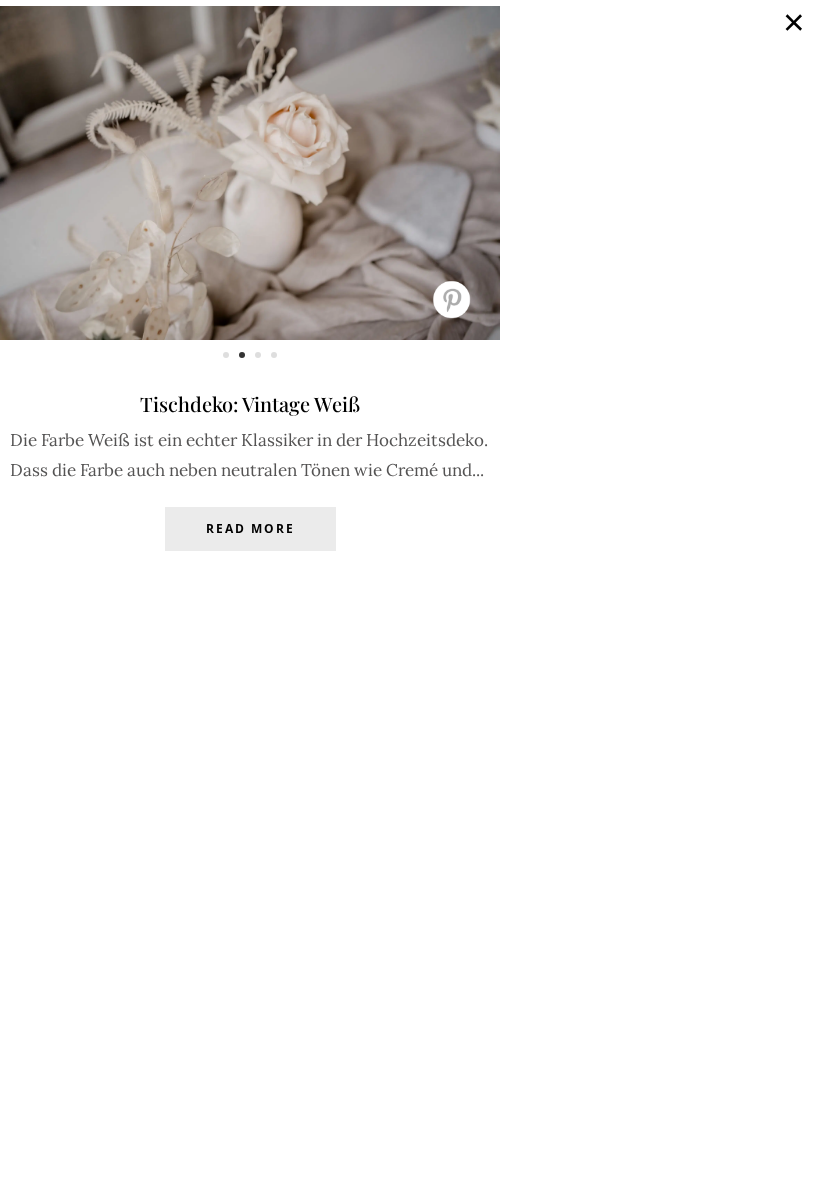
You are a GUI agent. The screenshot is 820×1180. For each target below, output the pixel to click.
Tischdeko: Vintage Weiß (250, 403)
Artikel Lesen (250, 544)
